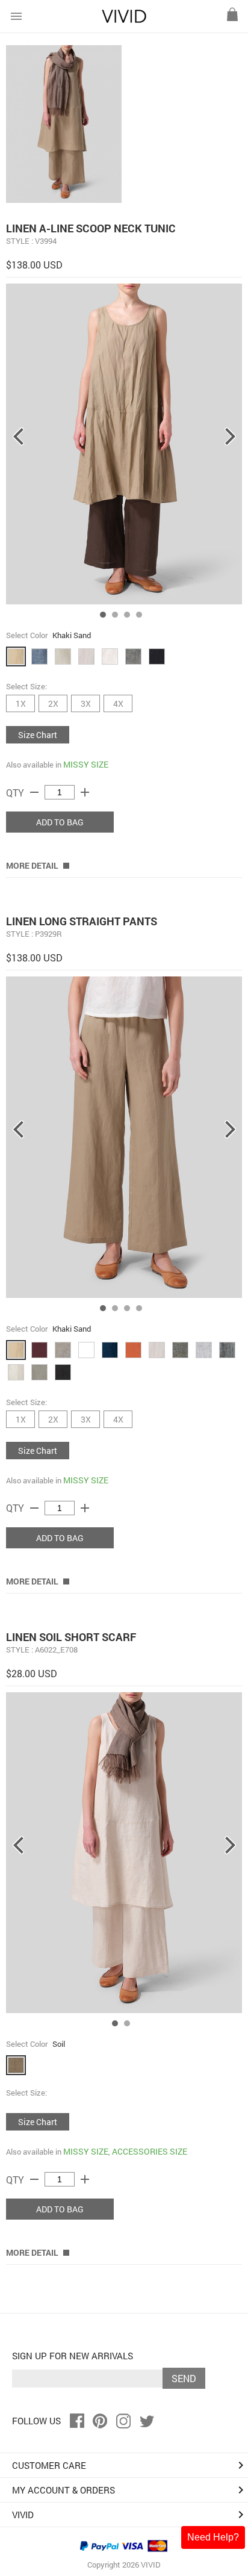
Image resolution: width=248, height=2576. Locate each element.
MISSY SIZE (86, 764)
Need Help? (213, 2537)
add (85, 792)
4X (118, 703)
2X (53, 703)
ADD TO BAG (60, 822)
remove (34, 792)
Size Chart (38, 735)
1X (21, 703)
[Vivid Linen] (124, 20)
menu (16, 16)
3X (86, 703)
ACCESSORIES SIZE (150, 2151)
